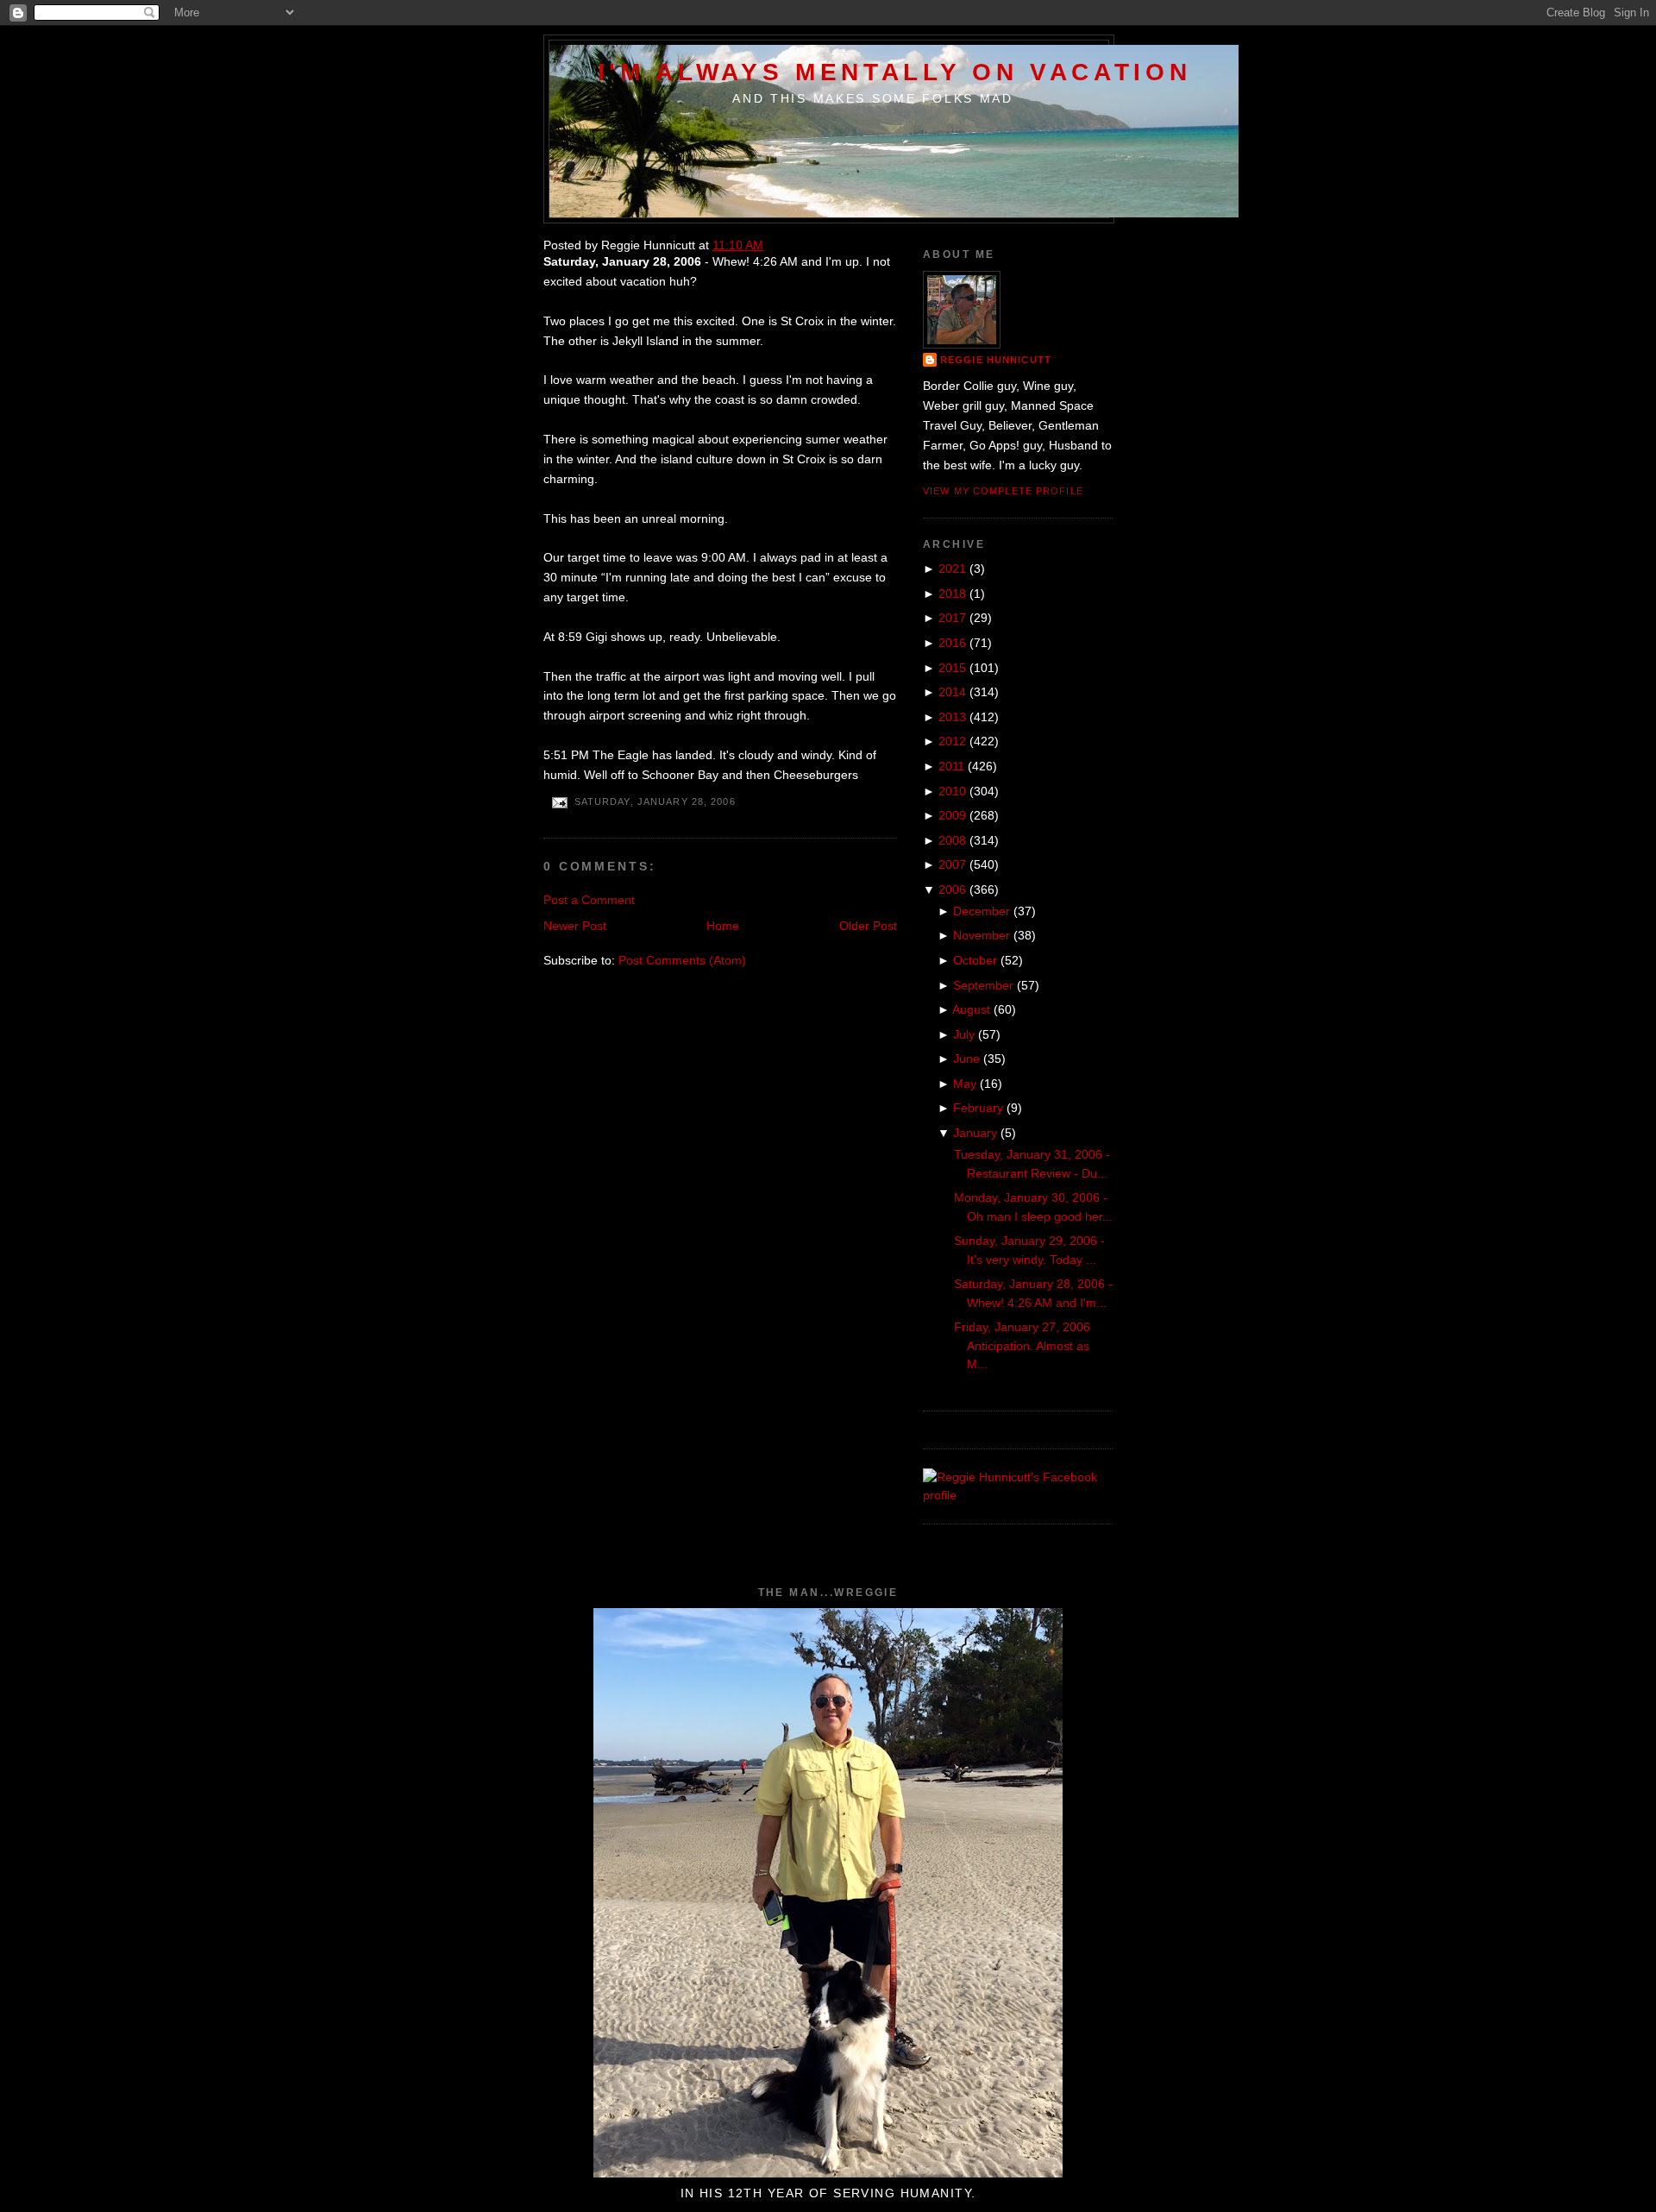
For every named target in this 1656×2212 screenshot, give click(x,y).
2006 (952, 889)
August (971, 1009)
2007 (952, 864)
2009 (952, 815)
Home (723, 926)
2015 (952, 668)
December (982, 911)
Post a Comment (589, 900)
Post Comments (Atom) (682, 960)
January (975, 1133)
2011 (951, 766)
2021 (952, 569)
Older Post (868, 926)
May (965, 1084)
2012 (952, 741)
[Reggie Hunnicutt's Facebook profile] (1018, 1495)
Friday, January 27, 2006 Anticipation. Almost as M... (1022, 1345)
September (983, 985)
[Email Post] (559, 802)
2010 (952, 791)
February (978, 1108)
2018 (952, 594)
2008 (952, 840)
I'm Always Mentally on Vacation (895, 72)
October (975, 960)
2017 (952, 618)
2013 (952, 717)
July (964, 1034)
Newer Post (575, 926)
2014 (952, 692)
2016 (952, 643)
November (982, 935)
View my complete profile (1003, 491)
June (966, 1059)
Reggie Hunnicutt (996, 360)
